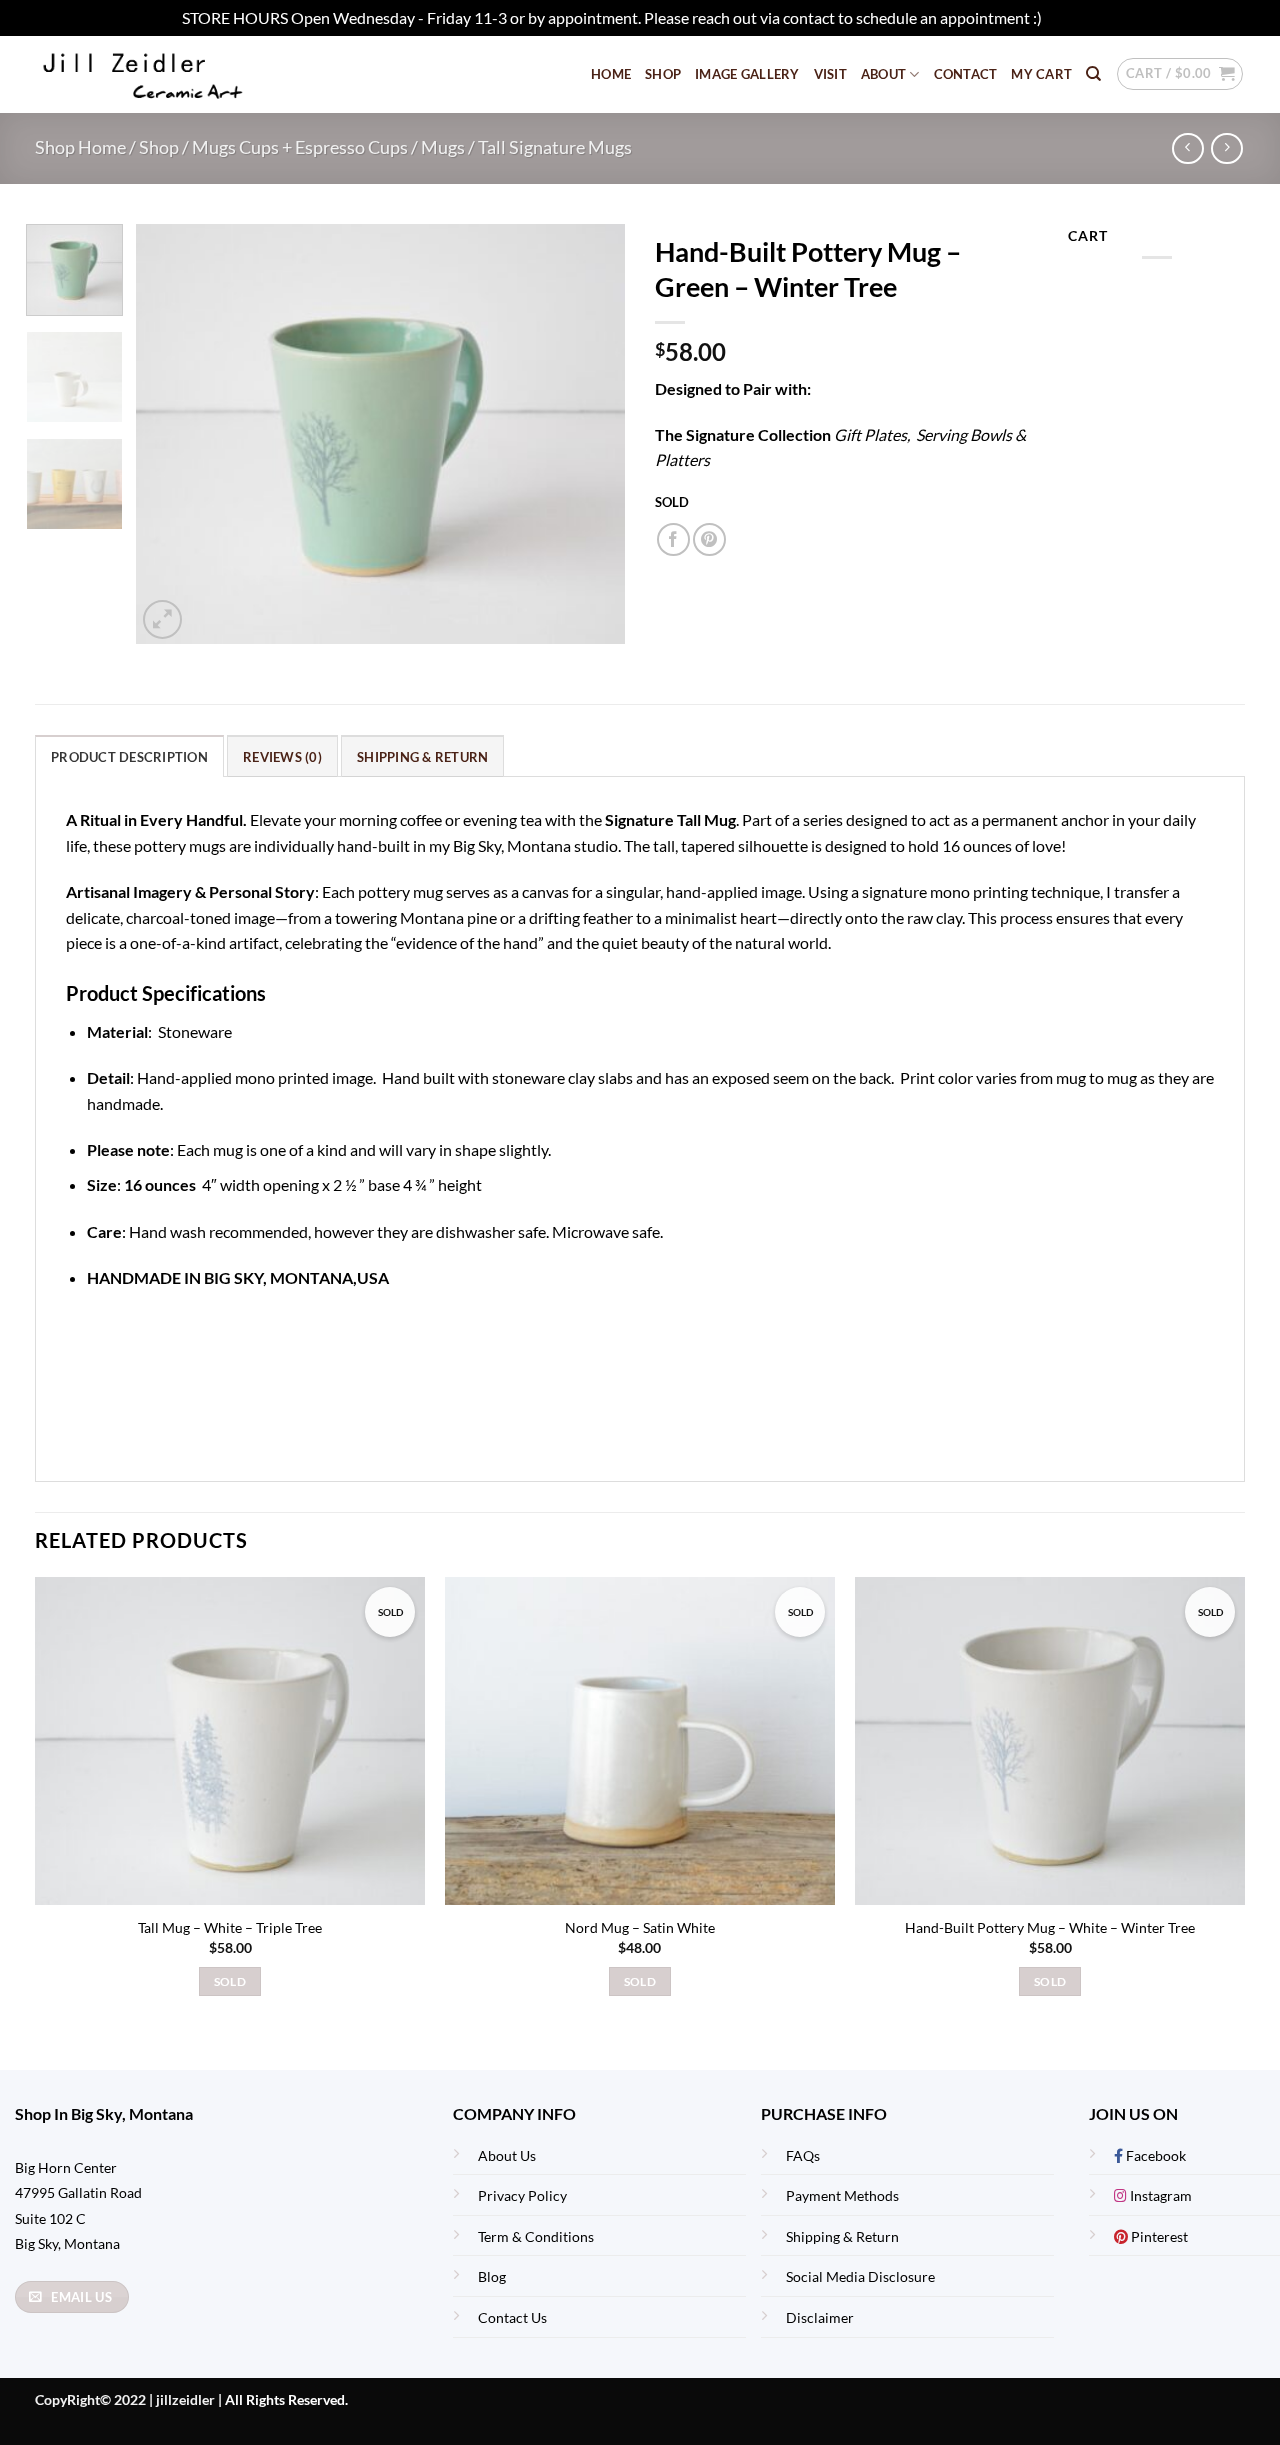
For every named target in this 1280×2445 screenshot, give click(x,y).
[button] (1180, 74)
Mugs (443, 147)
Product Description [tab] (129, 757)
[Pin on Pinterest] (709, 539)
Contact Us (512, 2317)
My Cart (1041, 74)
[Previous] (171, 434)
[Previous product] (1226, 148)
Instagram (1159, 2195)
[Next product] (1187, 148)
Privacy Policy (522, 2195)
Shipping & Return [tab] (422, 757)
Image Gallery (747, 74)
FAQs (803, 2155)
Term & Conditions (536, 2236)
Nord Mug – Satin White (640, 1927)
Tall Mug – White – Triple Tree (230, 1927)
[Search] (1093, 74)
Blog (492, 2276)
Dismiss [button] (1072, 17)
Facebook (1154, 2155)
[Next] (590, 434)
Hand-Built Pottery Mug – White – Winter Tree (1050, 1927)
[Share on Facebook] (673, 539)
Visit (830, 74)
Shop (663, 74)
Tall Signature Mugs (555, 147)
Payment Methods (842, 2195)
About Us (507, 2155)
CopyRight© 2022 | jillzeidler (126, 2399)
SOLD (230, 1981)
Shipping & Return (842, 2236)
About (883, 74)
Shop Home (80, 147)
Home (611, 74)
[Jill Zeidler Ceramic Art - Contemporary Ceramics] (174, 74)
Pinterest (1158, 2236)
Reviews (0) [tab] (282, 757)
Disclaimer (820, 2317)
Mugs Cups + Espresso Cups (300, 147)
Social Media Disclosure (860, 2276)
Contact (966, 74)
